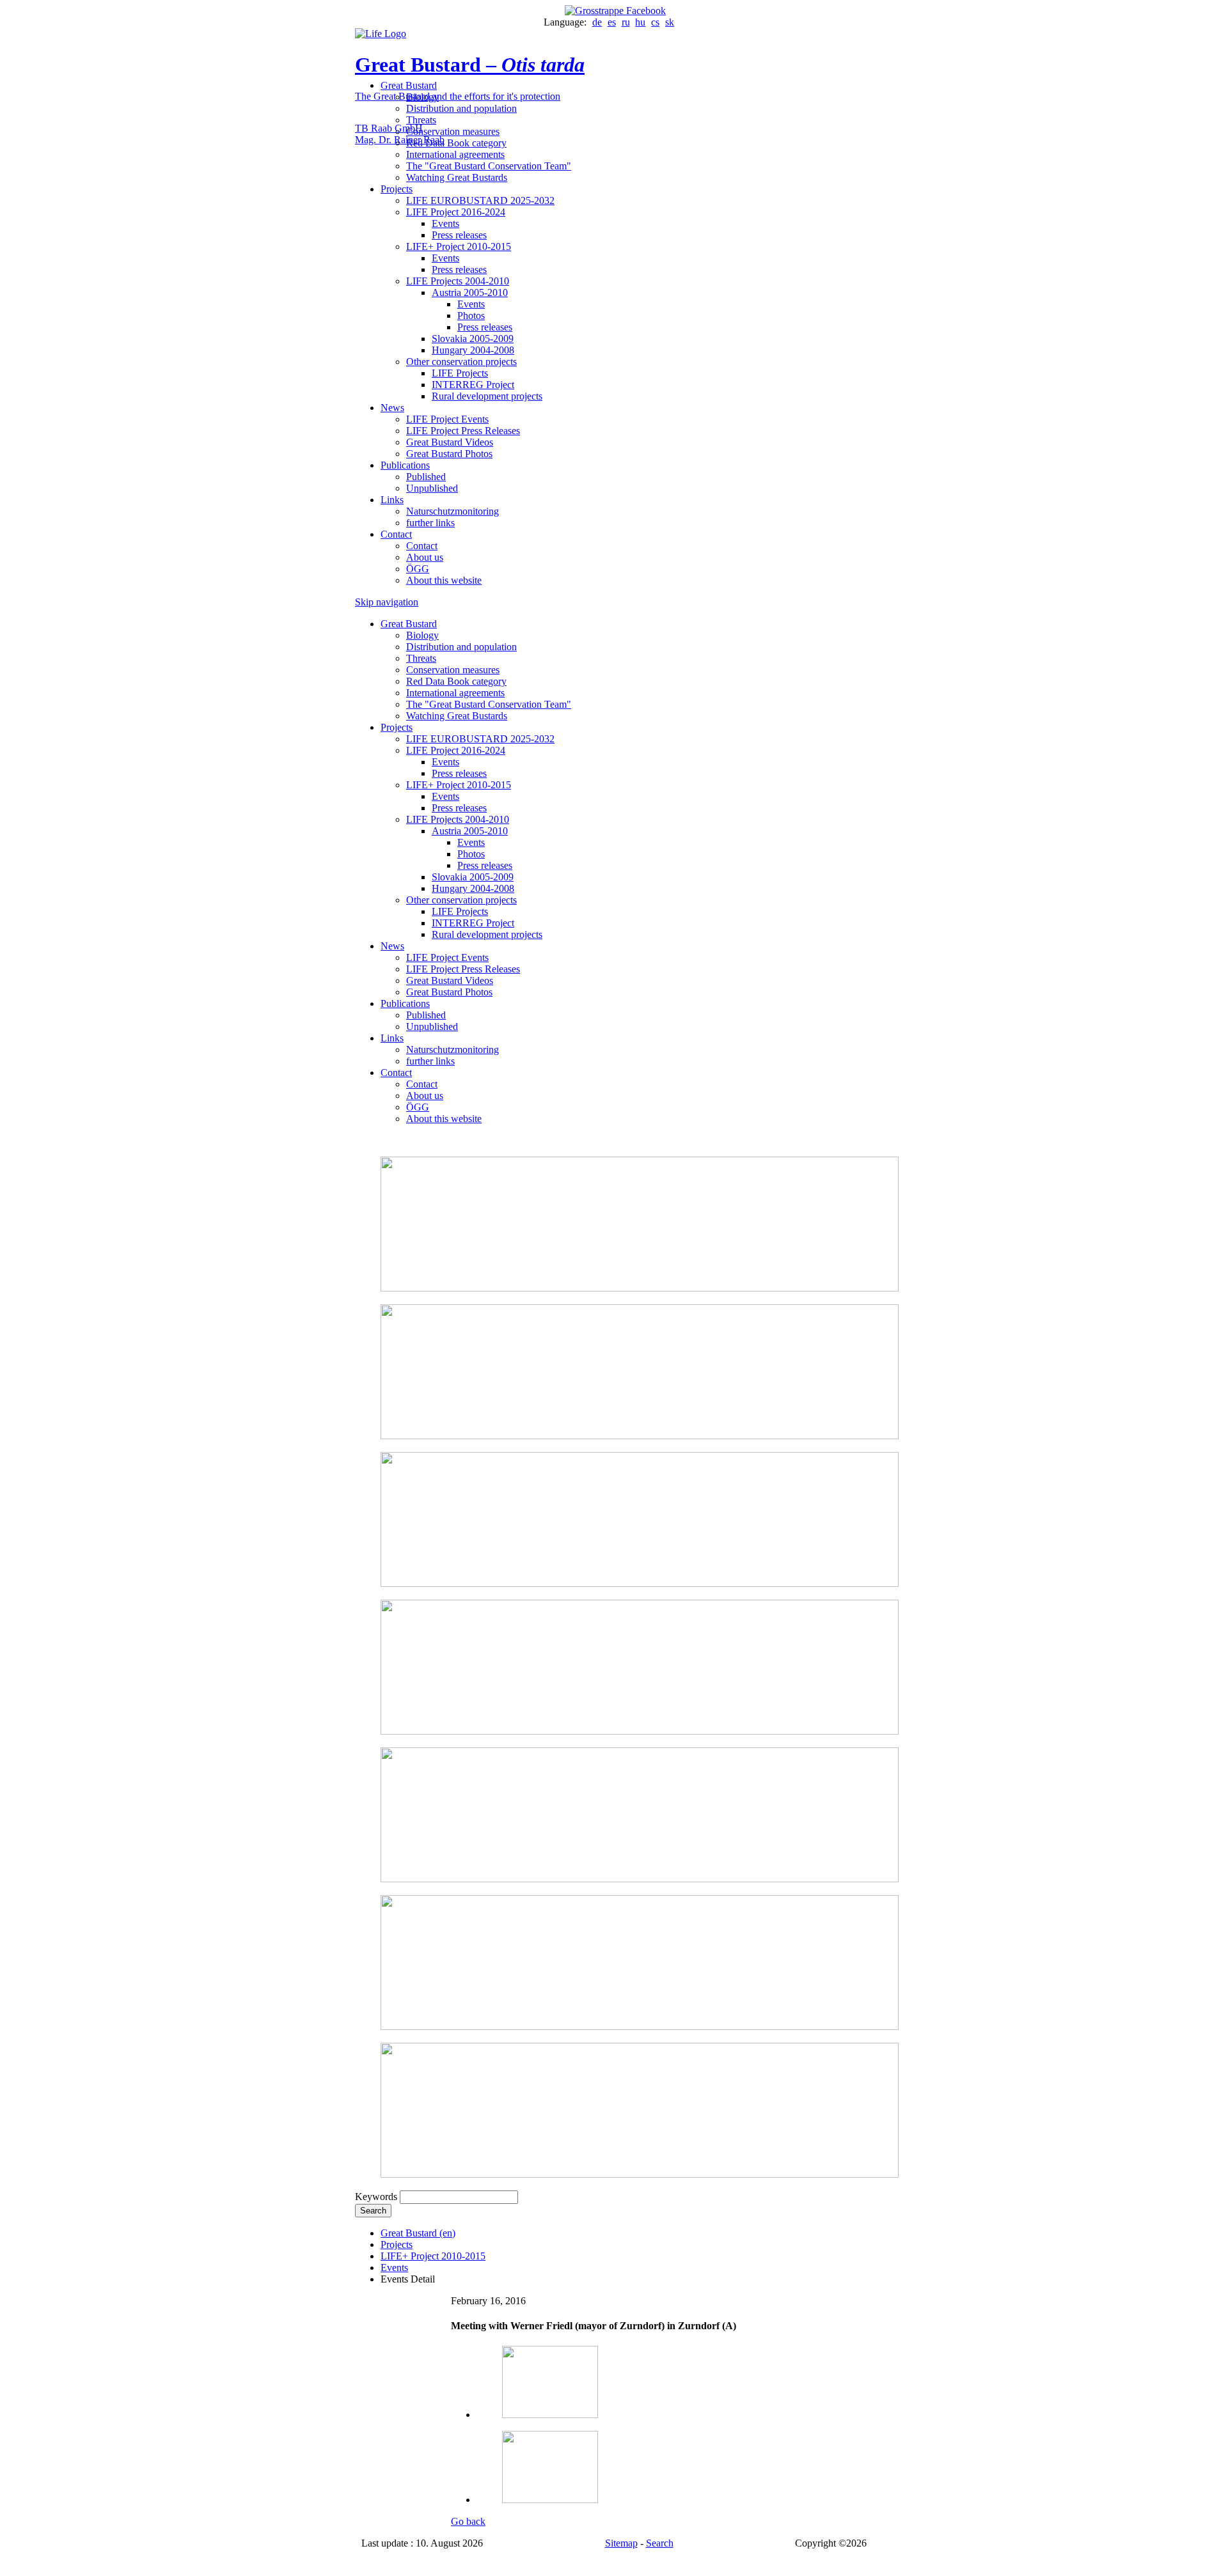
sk (670, 22)
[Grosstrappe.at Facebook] (614, 11)
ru (626, 22)
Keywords (376, 2197)
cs (655, 22)
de (597, 22)
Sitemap (621, 2543)
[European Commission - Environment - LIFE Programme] (381, 34)
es (612, 22)
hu (640, 22)
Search (373, 2211)
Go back (468, 2521)
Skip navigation (387, 602)
